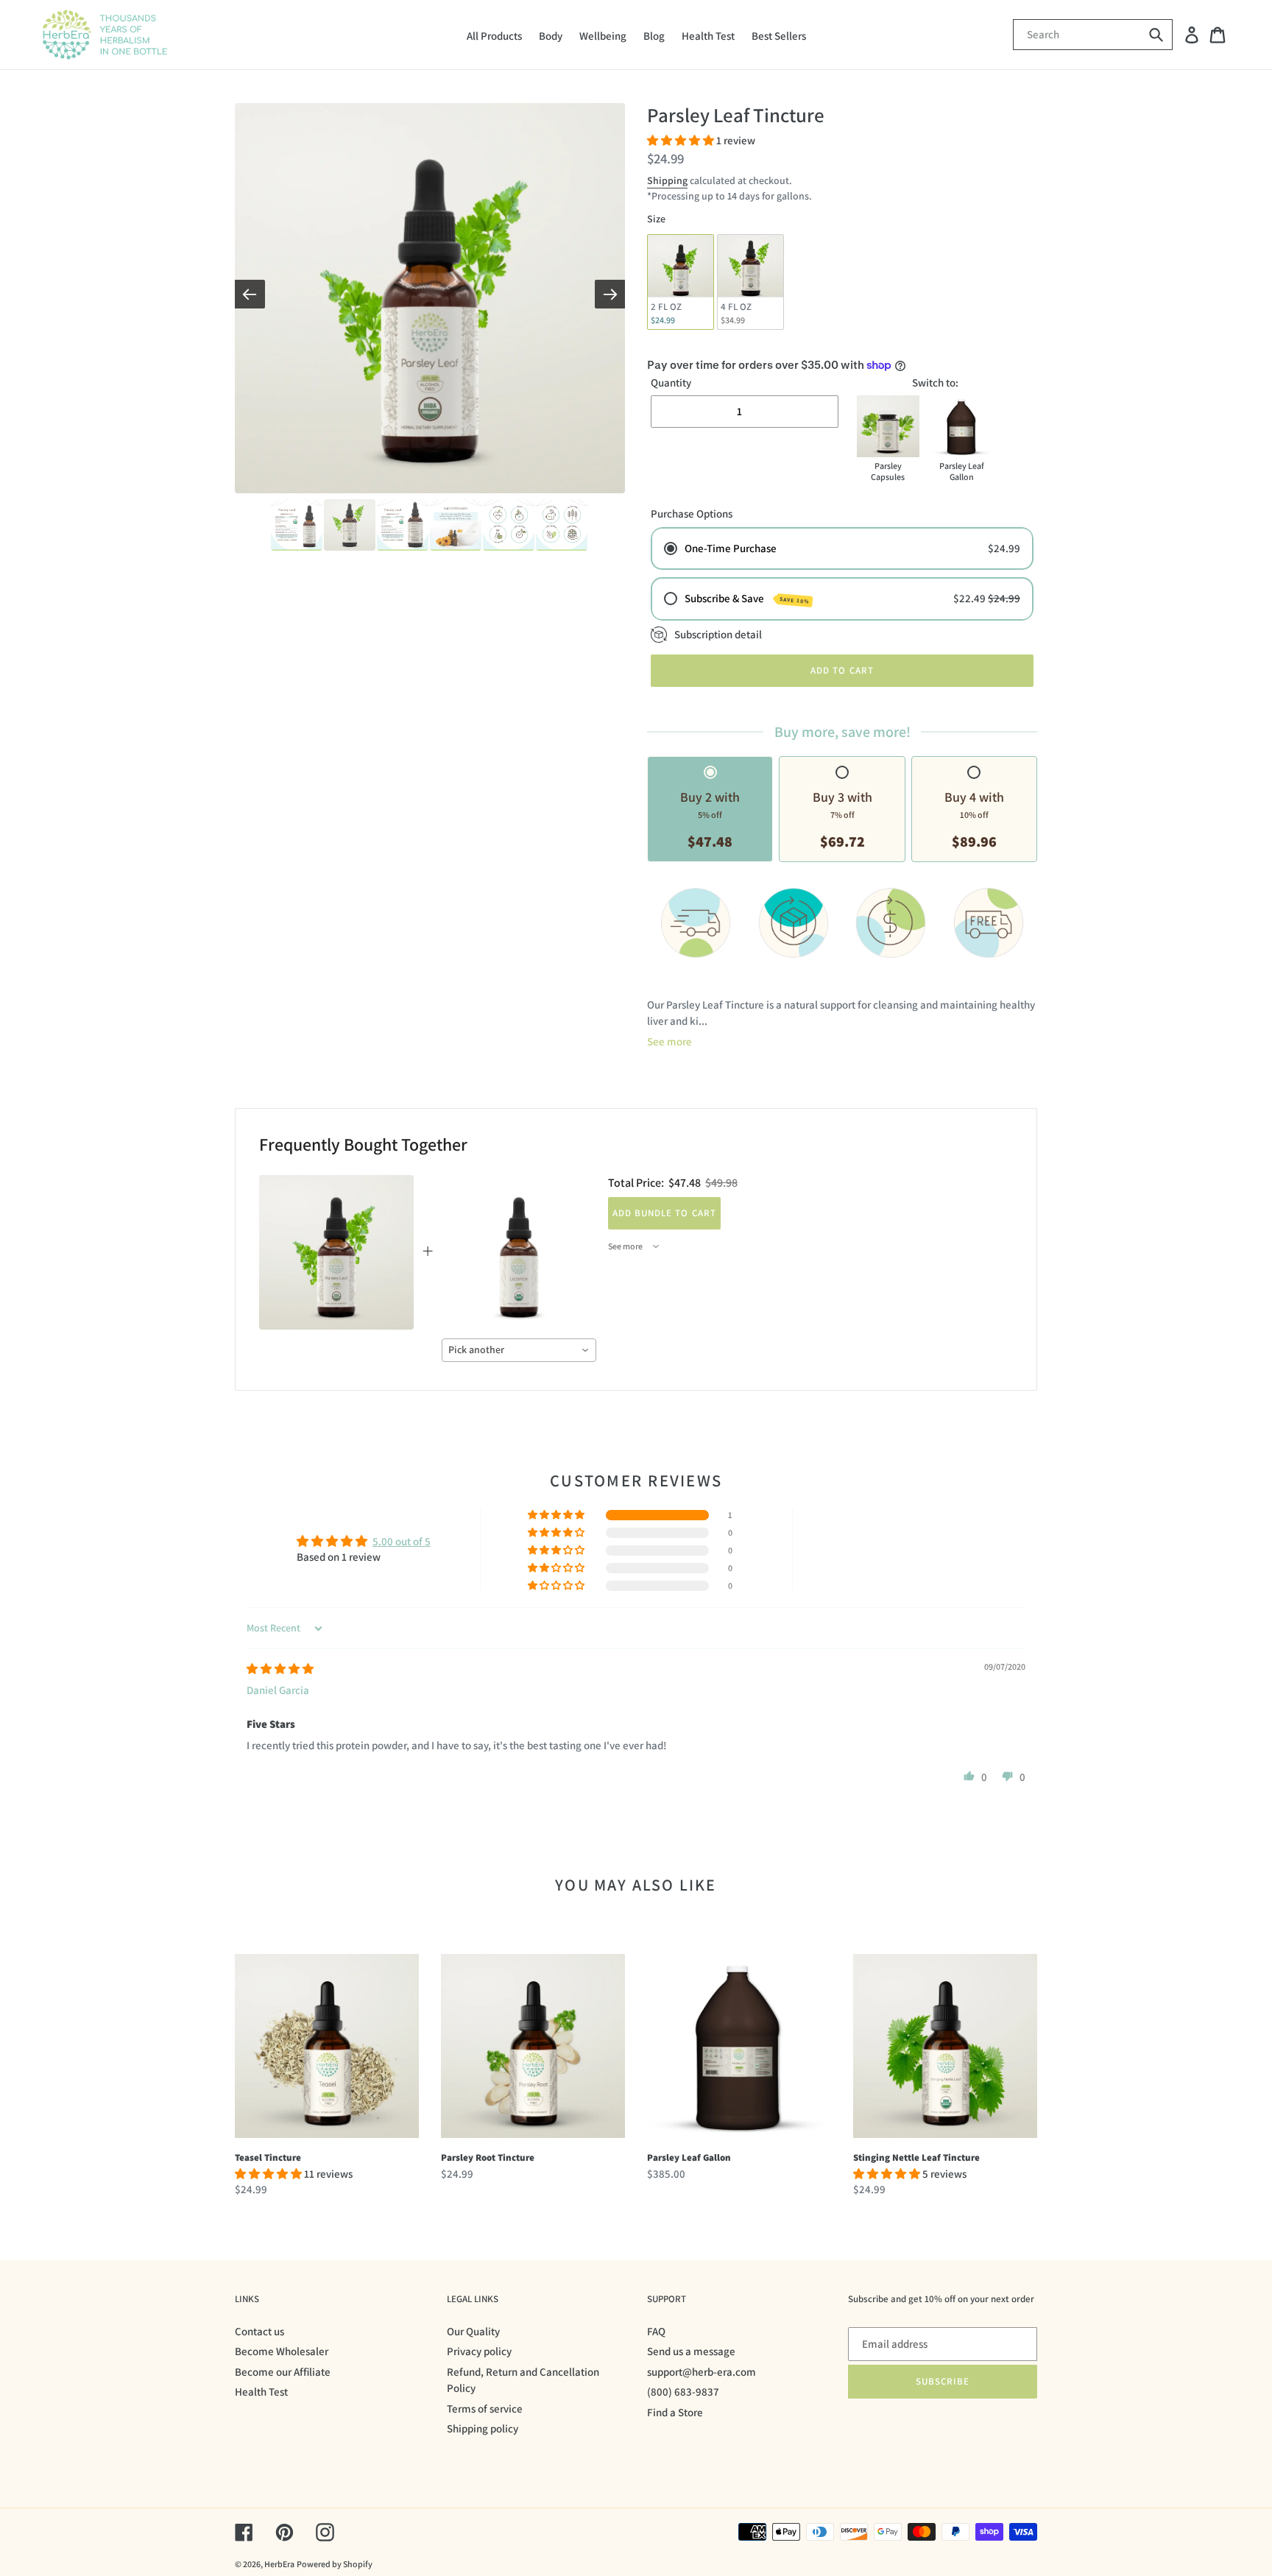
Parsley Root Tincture (488, 2157)
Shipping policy (483, 2428)
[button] (682, 140)
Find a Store (675, 2412)
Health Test (261, 2392)
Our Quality (473, 2331)
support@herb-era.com (702, 2372)
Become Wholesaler (282, 2351)
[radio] (681, 282)
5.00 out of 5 (402, 1541)
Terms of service (485, 2409)
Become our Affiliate (283, 2372)
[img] (280, 1669)
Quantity (671, 382)
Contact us (259, 2331)
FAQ (656, 2331)
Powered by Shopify (335, 2564)
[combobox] (519, 1350)
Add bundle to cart (664, 1213)
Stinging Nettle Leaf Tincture (916, 2157)
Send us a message (691, 2351)
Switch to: (935, 382)
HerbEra (279, 2564)
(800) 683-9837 (683, 2392)
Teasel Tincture (268, 2157)
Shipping (667, 180)
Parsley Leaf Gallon (689, 2157)
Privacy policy (479, 2351)
